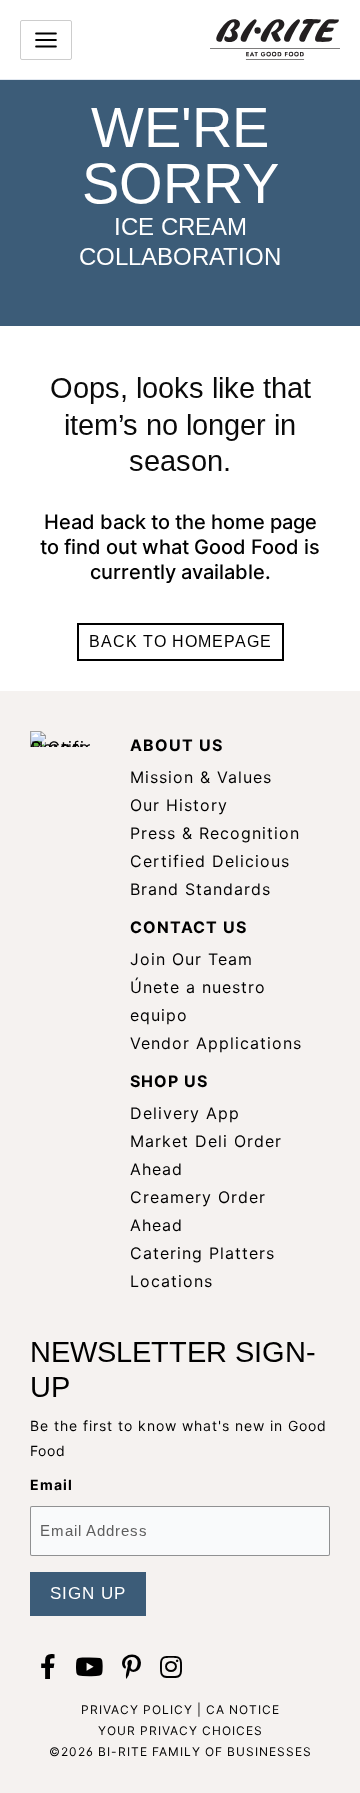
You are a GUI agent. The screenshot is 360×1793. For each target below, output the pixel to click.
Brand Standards (200, 889)
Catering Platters (202, 1253)
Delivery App (185, 1113)
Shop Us (169, 1081)
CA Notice (243, 1709)
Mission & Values (201, 777)
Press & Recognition (215, 833)
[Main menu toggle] (46, 40)
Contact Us (188, 927)
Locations (171, 1281)
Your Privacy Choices (180, 1730)
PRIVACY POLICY (137, 1709)
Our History (179, 805)
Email (51, 1484)
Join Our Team (191, 959)
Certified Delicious (210, 861)
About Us (176, 745)
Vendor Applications (216, 1043)
